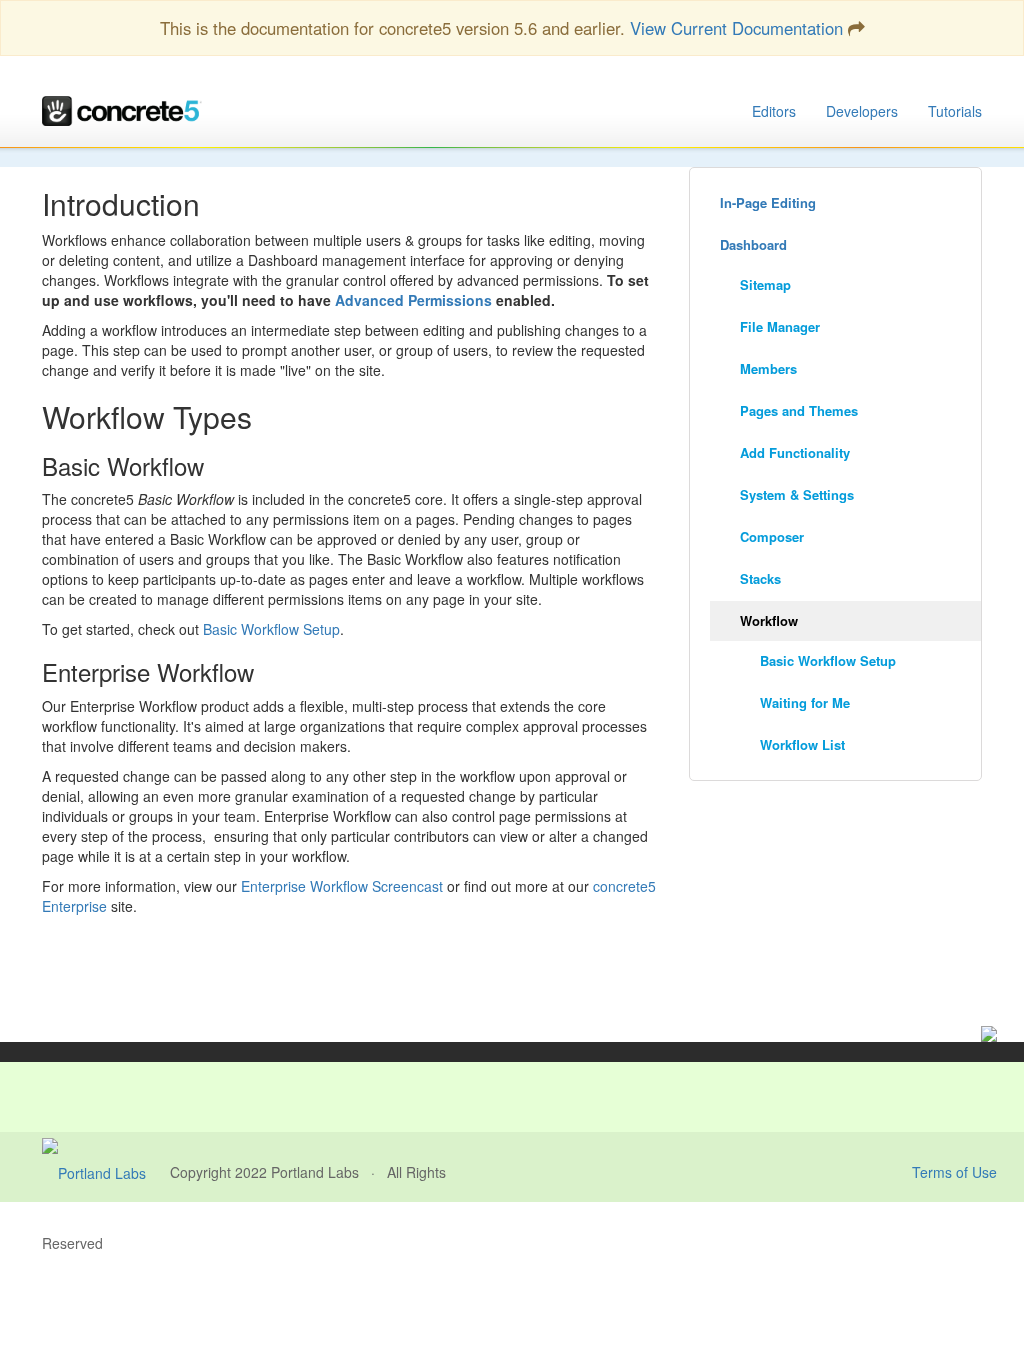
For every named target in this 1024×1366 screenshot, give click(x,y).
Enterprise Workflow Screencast (342, 886)
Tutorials (955, 111)
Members (768, 368)
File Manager (780, 326)
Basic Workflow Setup (271, 629)
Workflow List (802, 744)
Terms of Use (954, 1172)
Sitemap (765, 284)
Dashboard (753, 244)
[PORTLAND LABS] (106, 1172)
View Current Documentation (736, 28)
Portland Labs (315, 1172)
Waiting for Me (805, 702)
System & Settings (797, 494)
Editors (774, 111)
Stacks (760, 578)
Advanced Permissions (413, 300)
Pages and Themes (799, 410)
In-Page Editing (768, 202)
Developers (862, 111)
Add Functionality (795, 452)
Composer (772, 536)
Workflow (769, 620)
